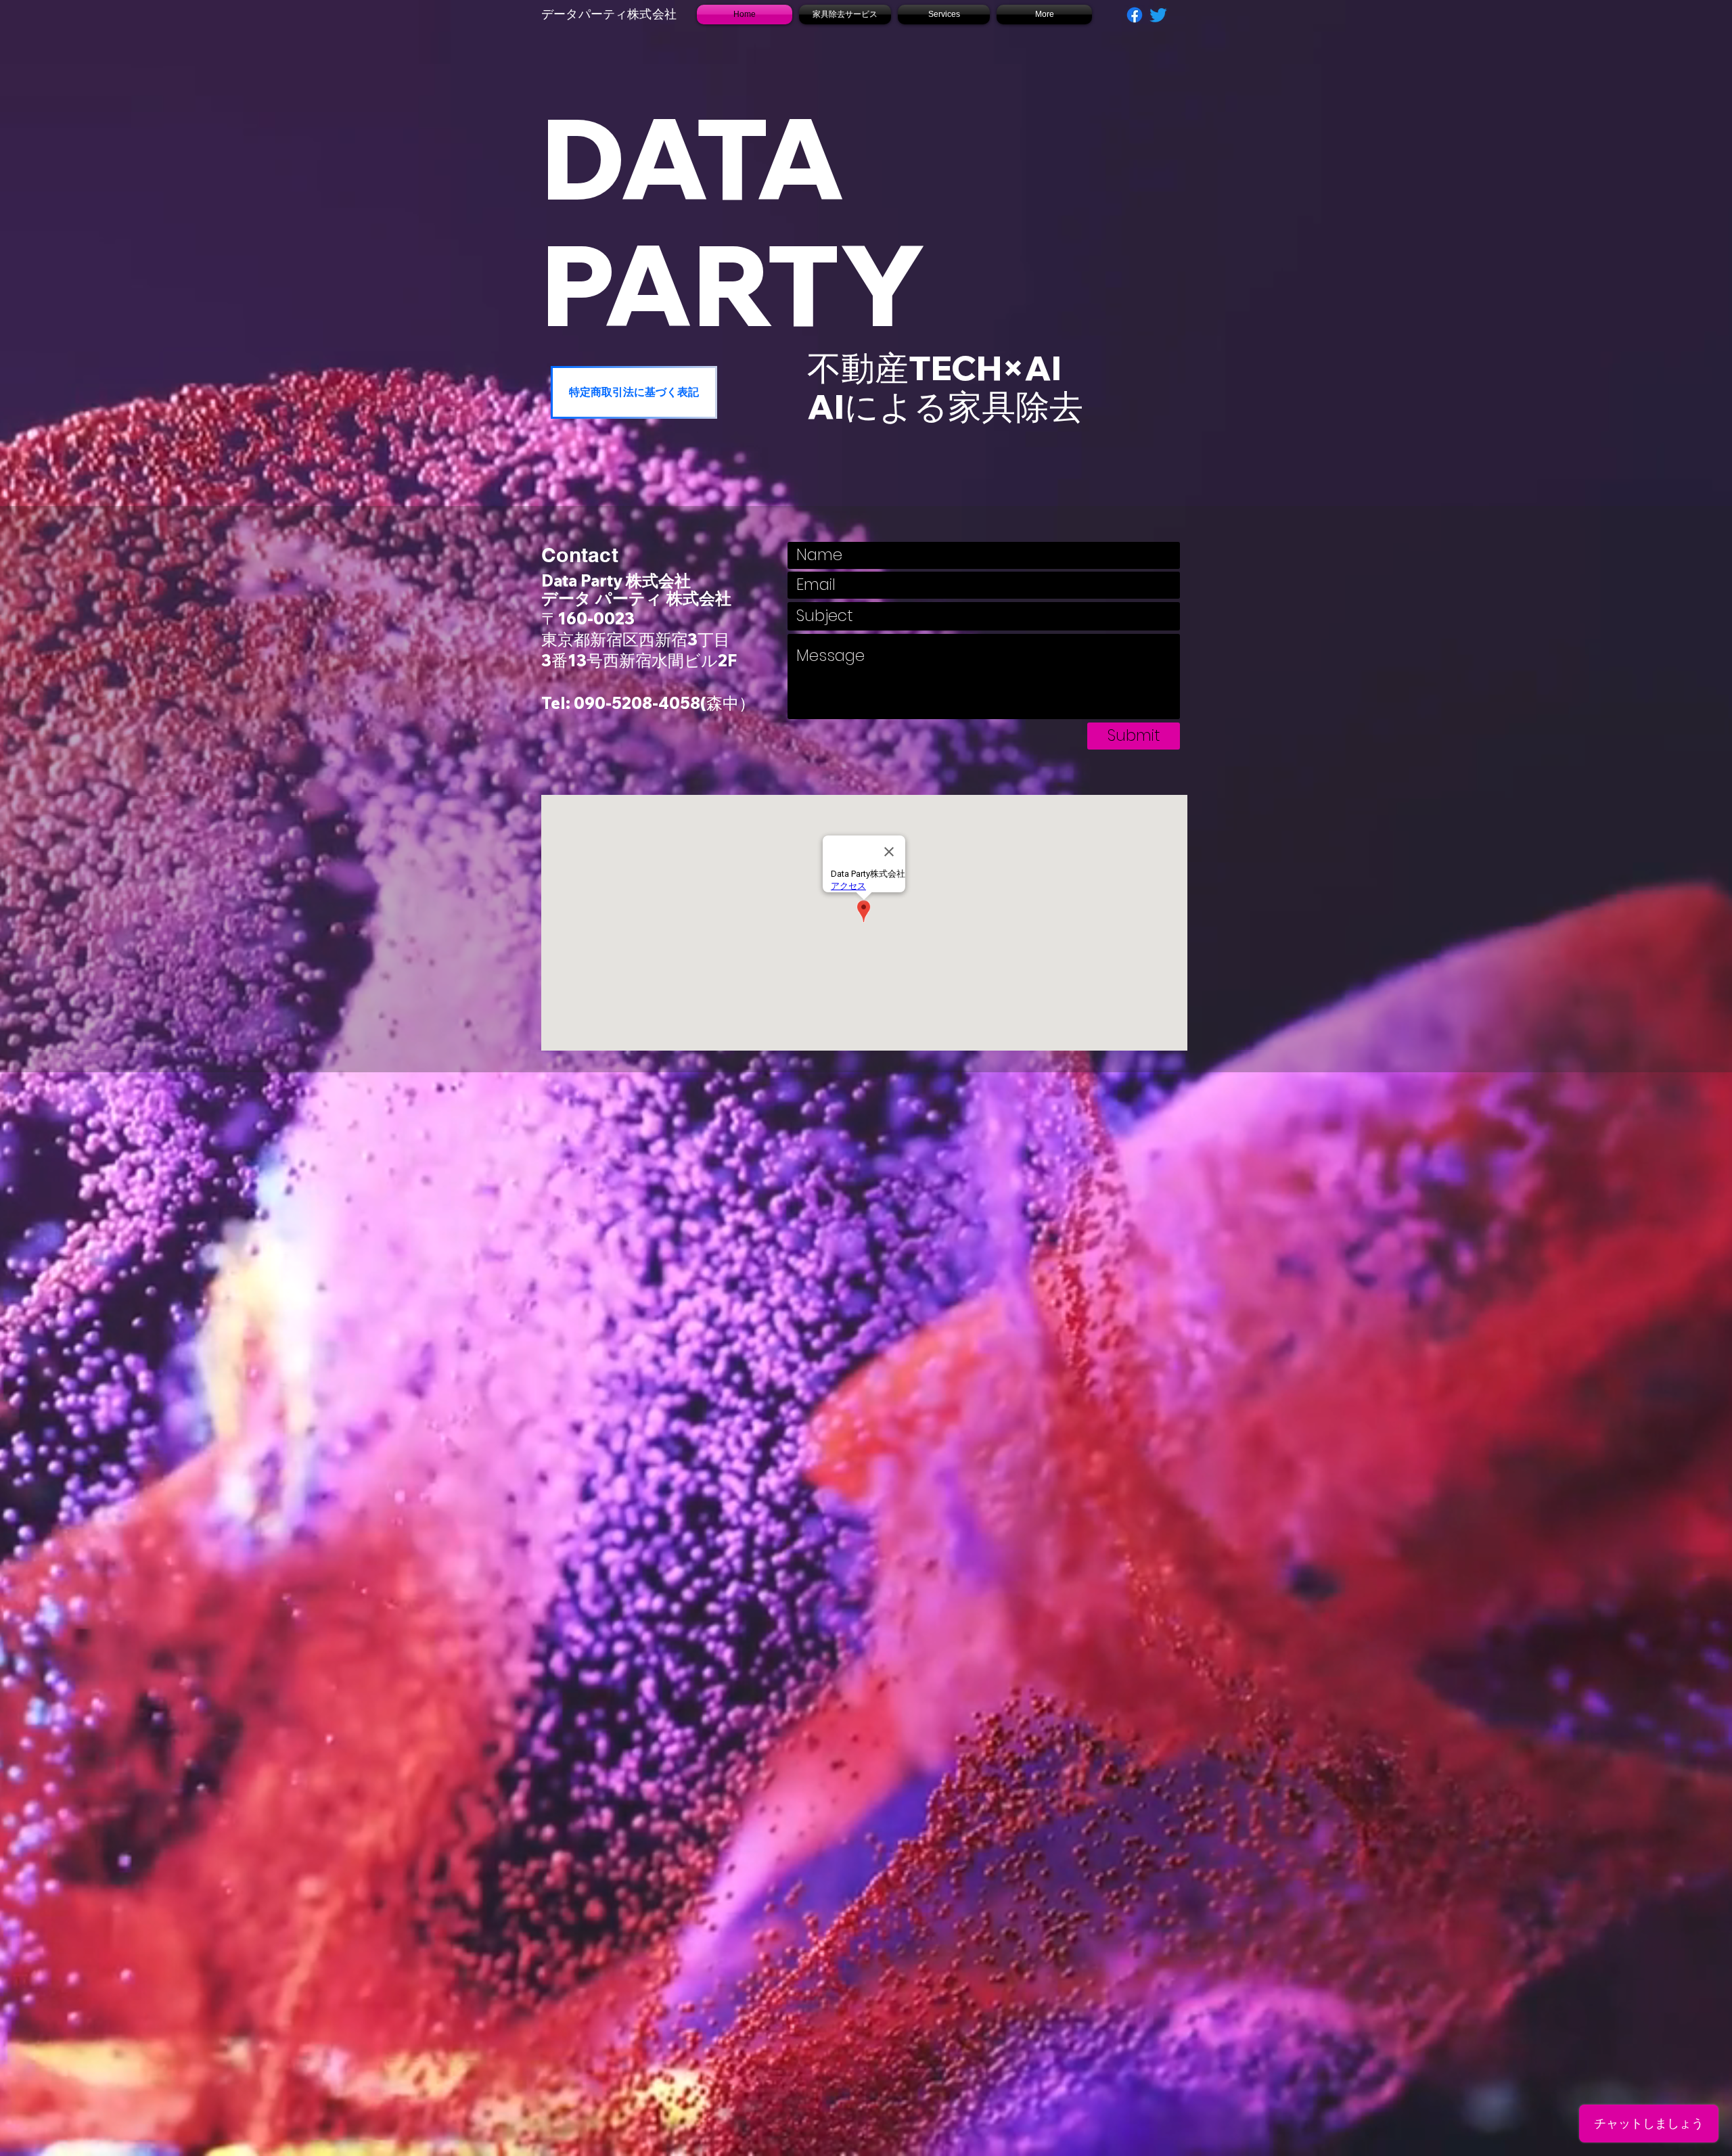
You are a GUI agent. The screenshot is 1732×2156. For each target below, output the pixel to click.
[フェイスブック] (1135, 15)
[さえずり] (1158, 15)
